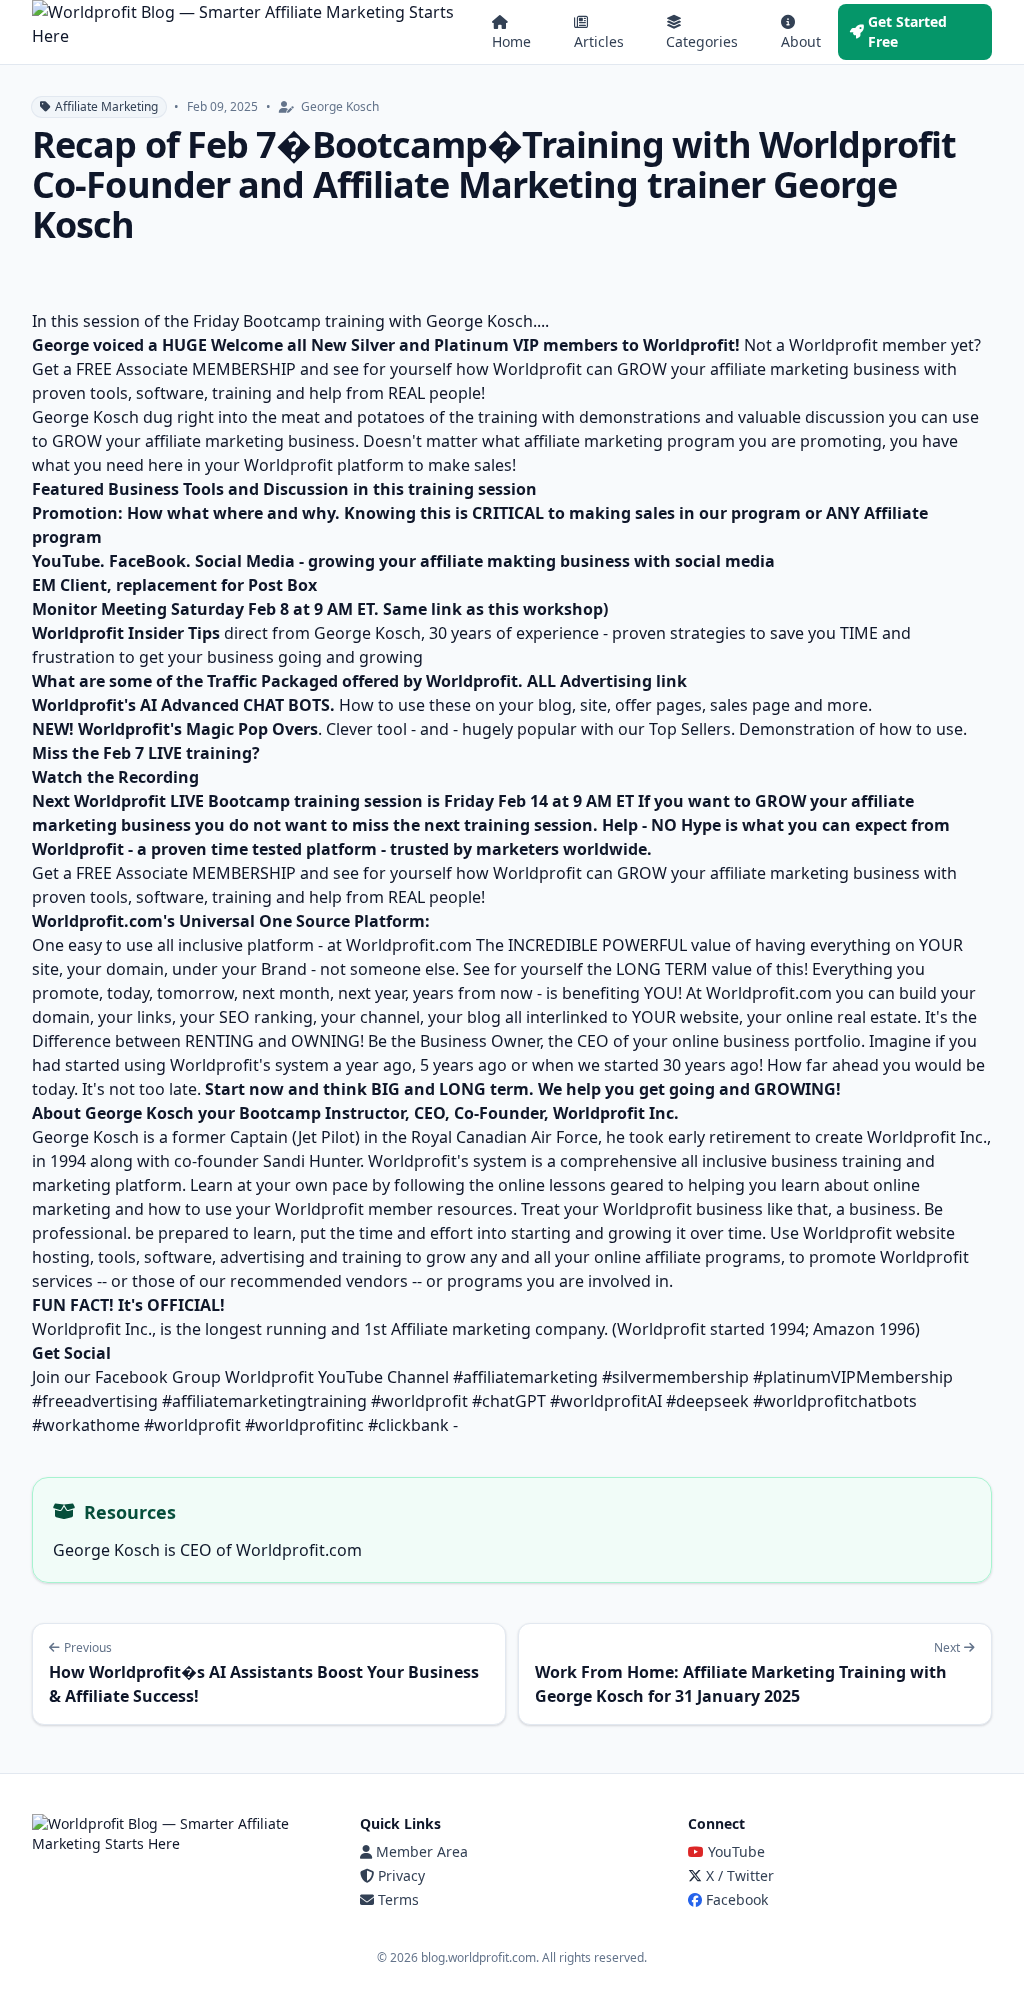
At (696, 993)
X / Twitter (740, 1875)
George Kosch (87, 1137)
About (801, 41)
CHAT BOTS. (289, 705)
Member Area (422, 1851)
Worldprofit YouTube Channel (337, 1377)
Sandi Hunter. (315, 1161)
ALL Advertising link (607, 681)
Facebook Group (158, 1377)
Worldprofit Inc (90, 1329)
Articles (599, 41)
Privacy (401, 1875)
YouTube (736, 1851)
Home (511, 41)
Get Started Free (907, 31)
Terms (398, 1899)
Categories (702, 41)
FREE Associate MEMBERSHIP (186, 369)
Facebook (737, 1899)
